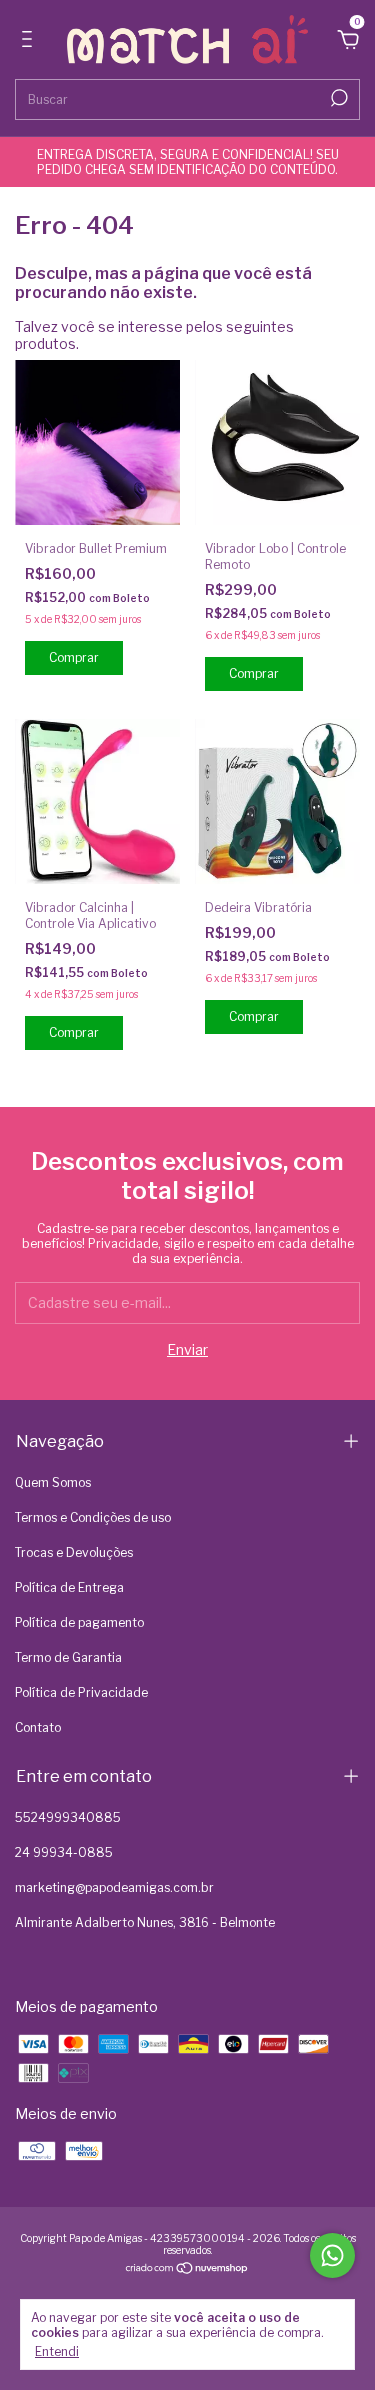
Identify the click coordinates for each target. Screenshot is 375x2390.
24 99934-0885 (64, 1852)
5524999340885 (68, 1817)
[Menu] (30, 41)
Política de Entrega (69, 1587)
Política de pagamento (79, 1622)
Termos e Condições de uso (93, 1517)
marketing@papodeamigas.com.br (114, 1887)
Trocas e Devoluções (74, 1552)
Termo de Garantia (68, 1657)
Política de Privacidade (81, 1692)
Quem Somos (53, 1482)
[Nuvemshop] (187, 2269)
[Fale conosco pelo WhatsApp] (332, 2255)
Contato (38, 1727)
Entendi (57, 2351)
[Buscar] (337, 98)
